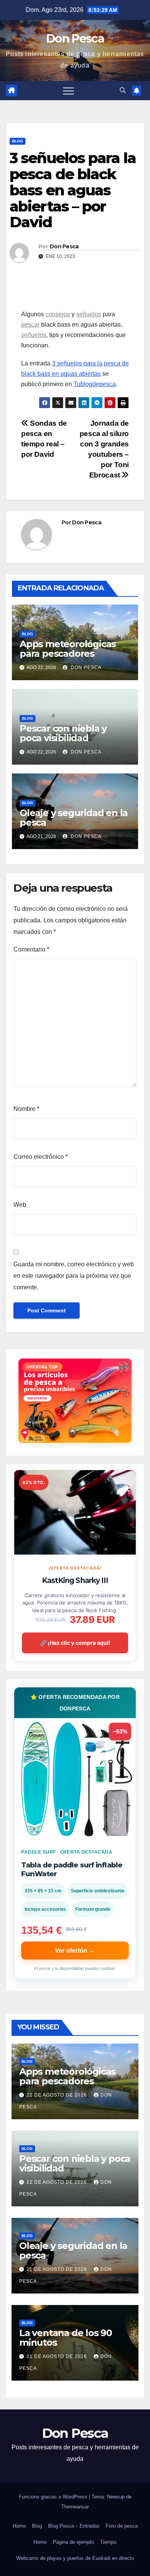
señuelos (89, 314)
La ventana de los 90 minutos (66, 2338)
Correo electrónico (41, 1157)
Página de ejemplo (73, 2542)
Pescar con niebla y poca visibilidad (63, 733)
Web (20, 1205)
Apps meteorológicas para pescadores (68, 649)
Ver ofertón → (75, 1951)
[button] (123, 90)
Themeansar (75, 2507)
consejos (58, 314)
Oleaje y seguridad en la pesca (74, 818)
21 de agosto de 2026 (57, 2269)
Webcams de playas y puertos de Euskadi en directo (75, 2558)
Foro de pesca (122, 2526)
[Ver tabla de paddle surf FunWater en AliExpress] (75, 1779)
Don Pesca (75, 39)
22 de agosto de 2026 (57, 2095)
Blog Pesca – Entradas (74, 2526)
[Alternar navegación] (68, 91)
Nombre (26, 1109)
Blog (17, 141)
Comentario (31, 949)
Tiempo (108, 2542)
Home (19, 2526)
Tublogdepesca (95, 384)
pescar (30, 325)
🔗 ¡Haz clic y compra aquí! (75, 1643)
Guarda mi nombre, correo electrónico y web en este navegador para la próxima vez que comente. (74, 1276)
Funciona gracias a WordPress (54, 2497)
